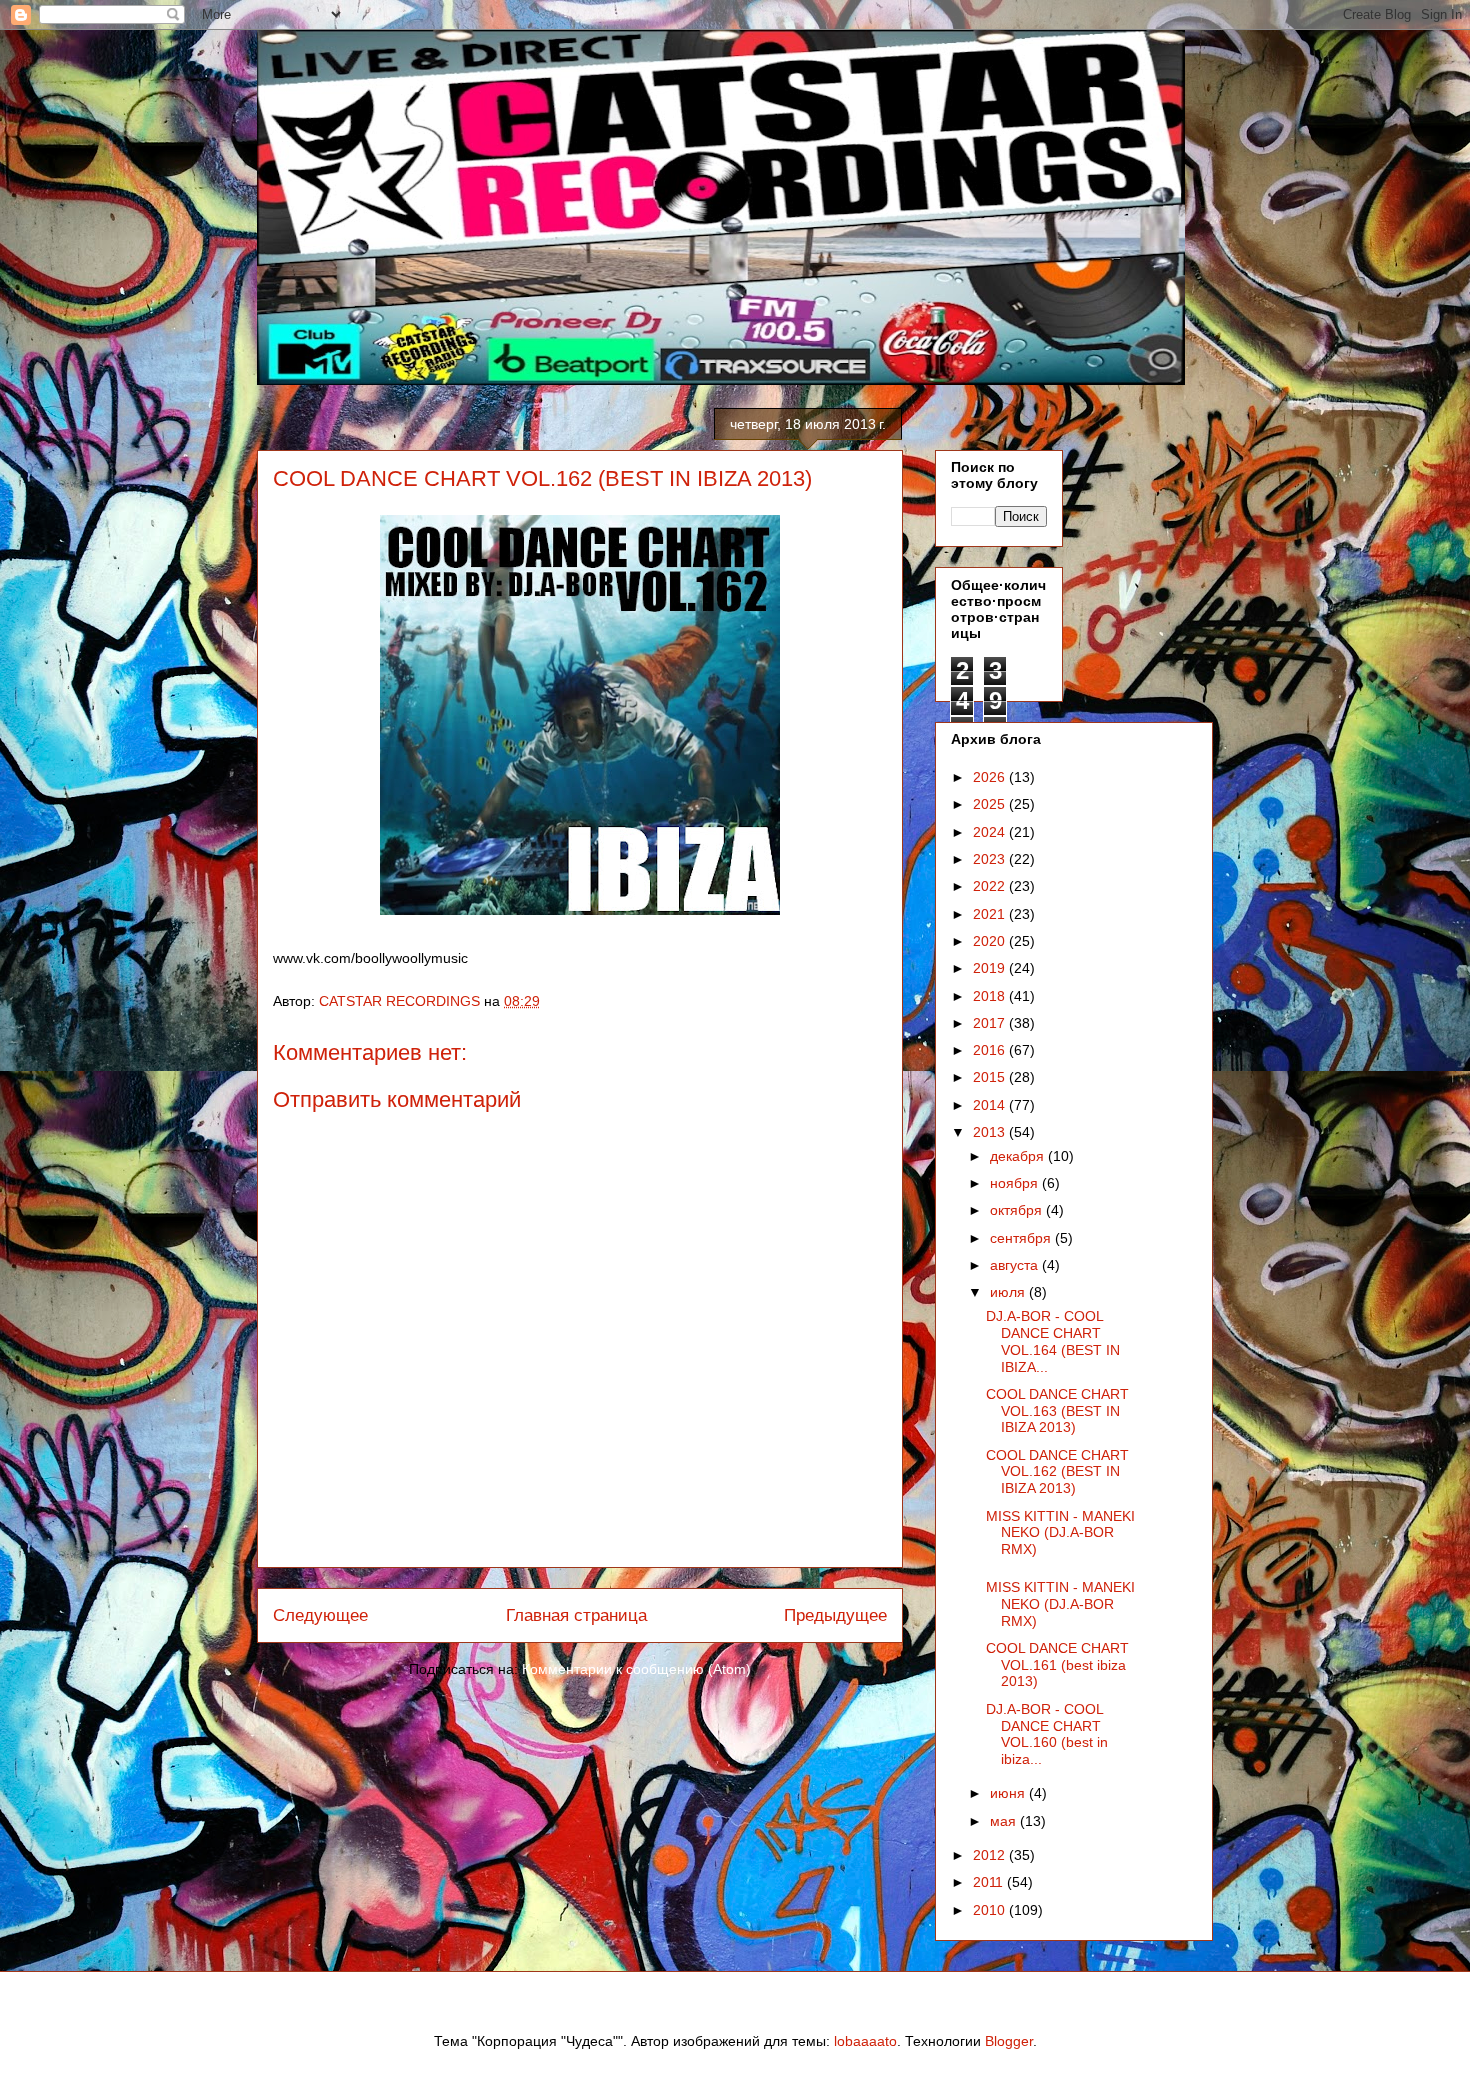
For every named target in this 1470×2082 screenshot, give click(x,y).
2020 (991, 941)
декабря (1019, 1156)
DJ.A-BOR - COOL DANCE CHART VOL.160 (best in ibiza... (1047, 1734)
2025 (991, 804)
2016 (991, 1050)
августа (1016, 1265)
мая (1005, 1821)
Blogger (1009, 2041)
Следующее (320, 1615)
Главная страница (576, 1615)
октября (1018, 1210)
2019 (991, 968)
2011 (990, 1882)
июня (1009, 1793)
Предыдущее (835, 1615)
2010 (991, 1910)
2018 (991, 996)
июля (1009, 1292)
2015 (991, 1077)
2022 (991, 886)
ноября (1016, 1183)
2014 (991, 1105)
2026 (991, 777)
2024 (991, 832)
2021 (991, 914)
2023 (991, 859)
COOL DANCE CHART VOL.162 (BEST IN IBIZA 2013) (1057, 1472)
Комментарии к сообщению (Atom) (636, 1669)
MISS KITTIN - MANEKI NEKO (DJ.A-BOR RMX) (1060, 1533)
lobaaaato (865, 2041)
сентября (1022, 1238)
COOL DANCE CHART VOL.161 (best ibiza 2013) (1057, 1665)
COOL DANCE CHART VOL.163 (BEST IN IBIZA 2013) (1057, 1411)
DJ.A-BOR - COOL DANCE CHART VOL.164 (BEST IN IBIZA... (1053, 1341)
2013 (991, 1132)
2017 (991, 1023)
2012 (991, 1855)
